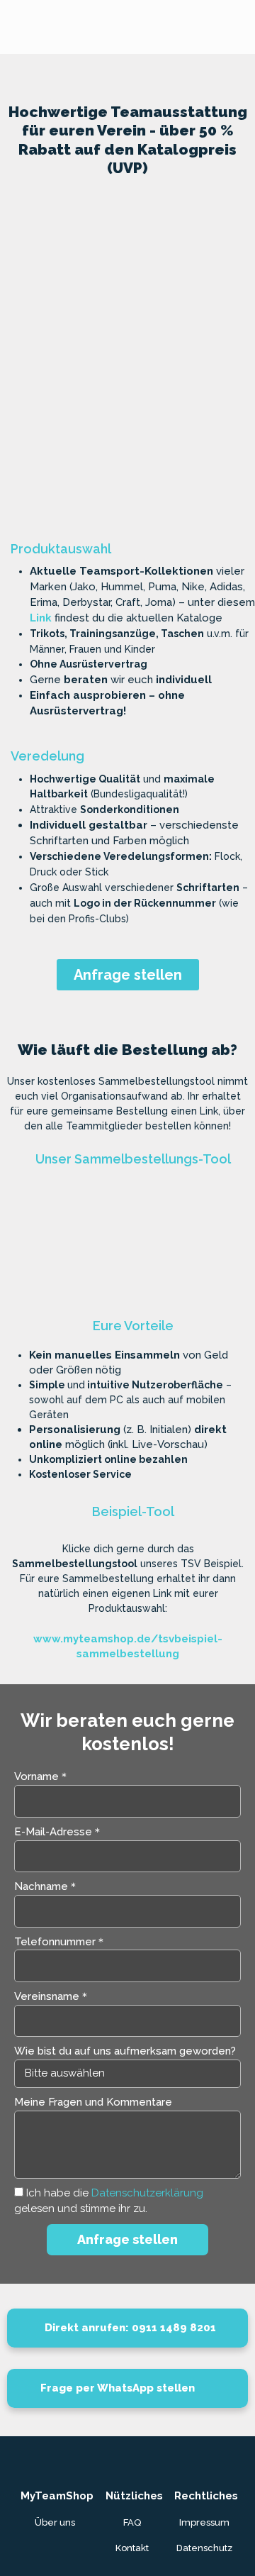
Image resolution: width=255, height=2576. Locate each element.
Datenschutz (204, 2548)
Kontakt (132, 2548)
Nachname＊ (46, 1886)
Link (41, 618)
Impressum (204, 2522)
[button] (24, 344)
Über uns (55, 2522)
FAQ (132, 2522)
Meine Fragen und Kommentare (93, 2102)
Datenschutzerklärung (147, 2193)
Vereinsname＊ (52, 1996)
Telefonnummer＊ (60, 1942)
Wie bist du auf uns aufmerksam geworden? (125, 2051)
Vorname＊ (42, 1776)
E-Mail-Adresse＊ (58, 1832)
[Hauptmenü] (240, 27)
